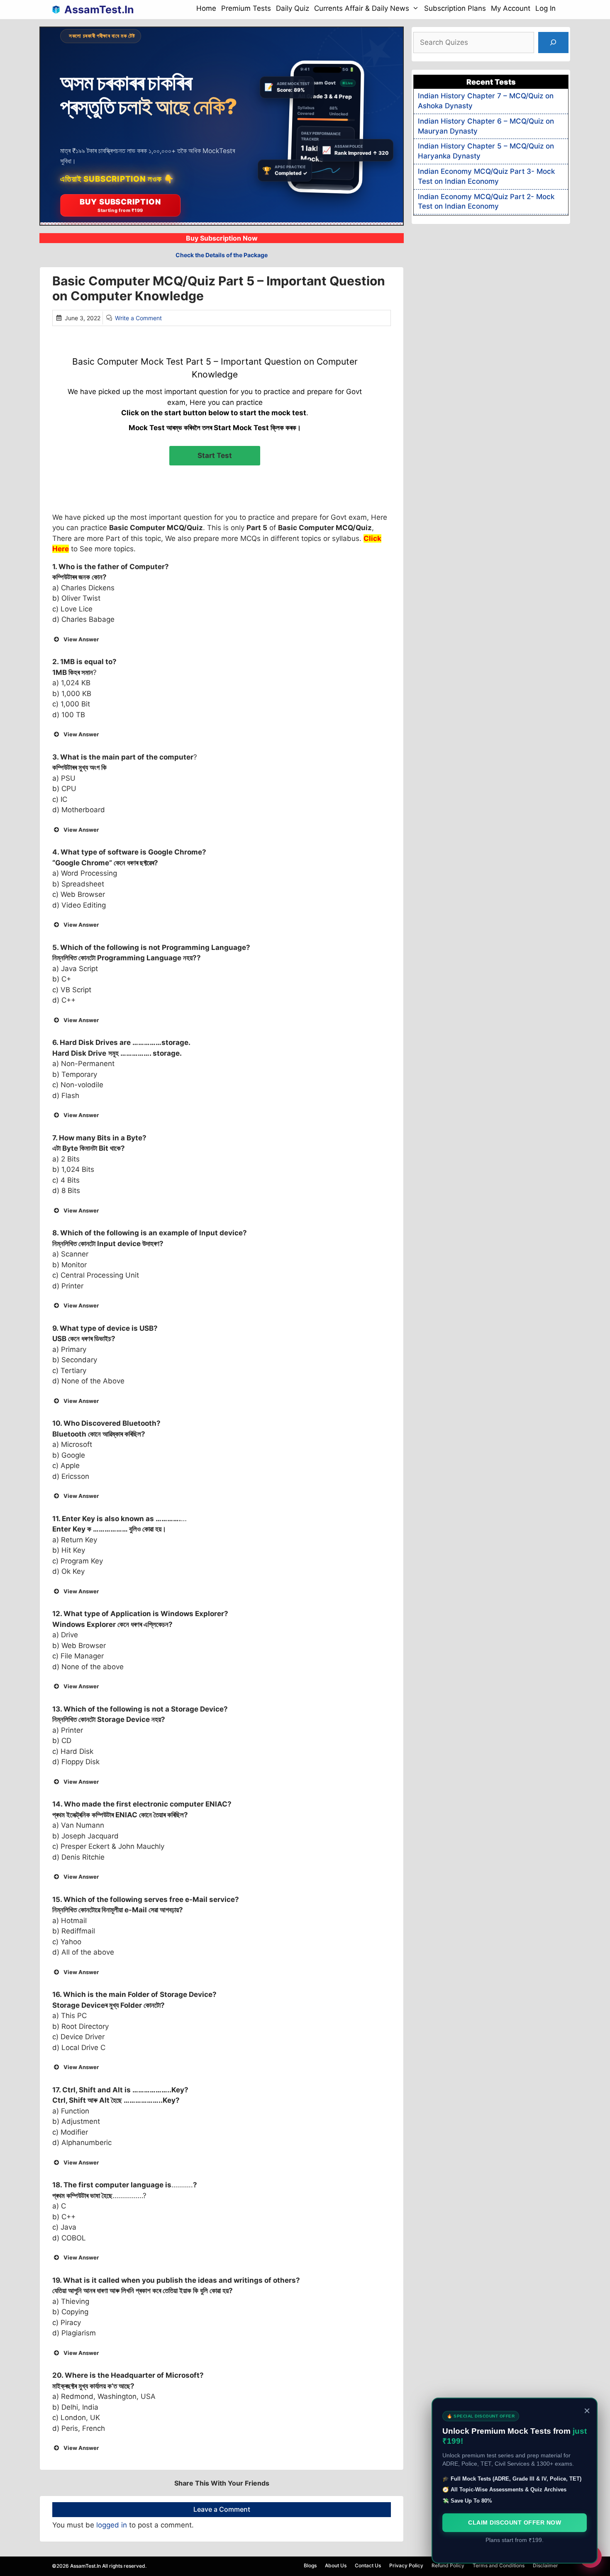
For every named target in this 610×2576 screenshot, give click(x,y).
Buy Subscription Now (222, 238)
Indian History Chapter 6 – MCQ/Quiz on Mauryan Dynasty (486, 126)
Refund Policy (448, 2565)
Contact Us (368, 2565)
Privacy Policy (406, 2565)
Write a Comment (138, 318)
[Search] (553, 43)
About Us (336, 2565)
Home (206, 8)
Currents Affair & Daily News (362, 8)
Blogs (310, 2565)
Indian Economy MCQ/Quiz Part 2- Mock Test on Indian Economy (486, 202)
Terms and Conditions (499, 2565)
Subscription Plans (455, 8)
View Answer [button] (81, 639)
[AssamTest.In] (58, 10)
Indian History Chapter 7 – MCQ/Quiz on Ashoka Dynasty (486, 101)
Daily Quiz (293, 8)
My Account (511, 8)
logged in (112, 2525)
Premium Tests (246, 8)
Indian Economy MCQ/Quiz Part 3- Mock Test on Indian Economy (486, 176)
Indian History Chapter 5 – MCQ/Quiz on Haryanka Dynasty (486, 151)
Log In (545, 8)
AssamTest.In (99, 10)
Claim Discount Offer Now (515, 2522)
